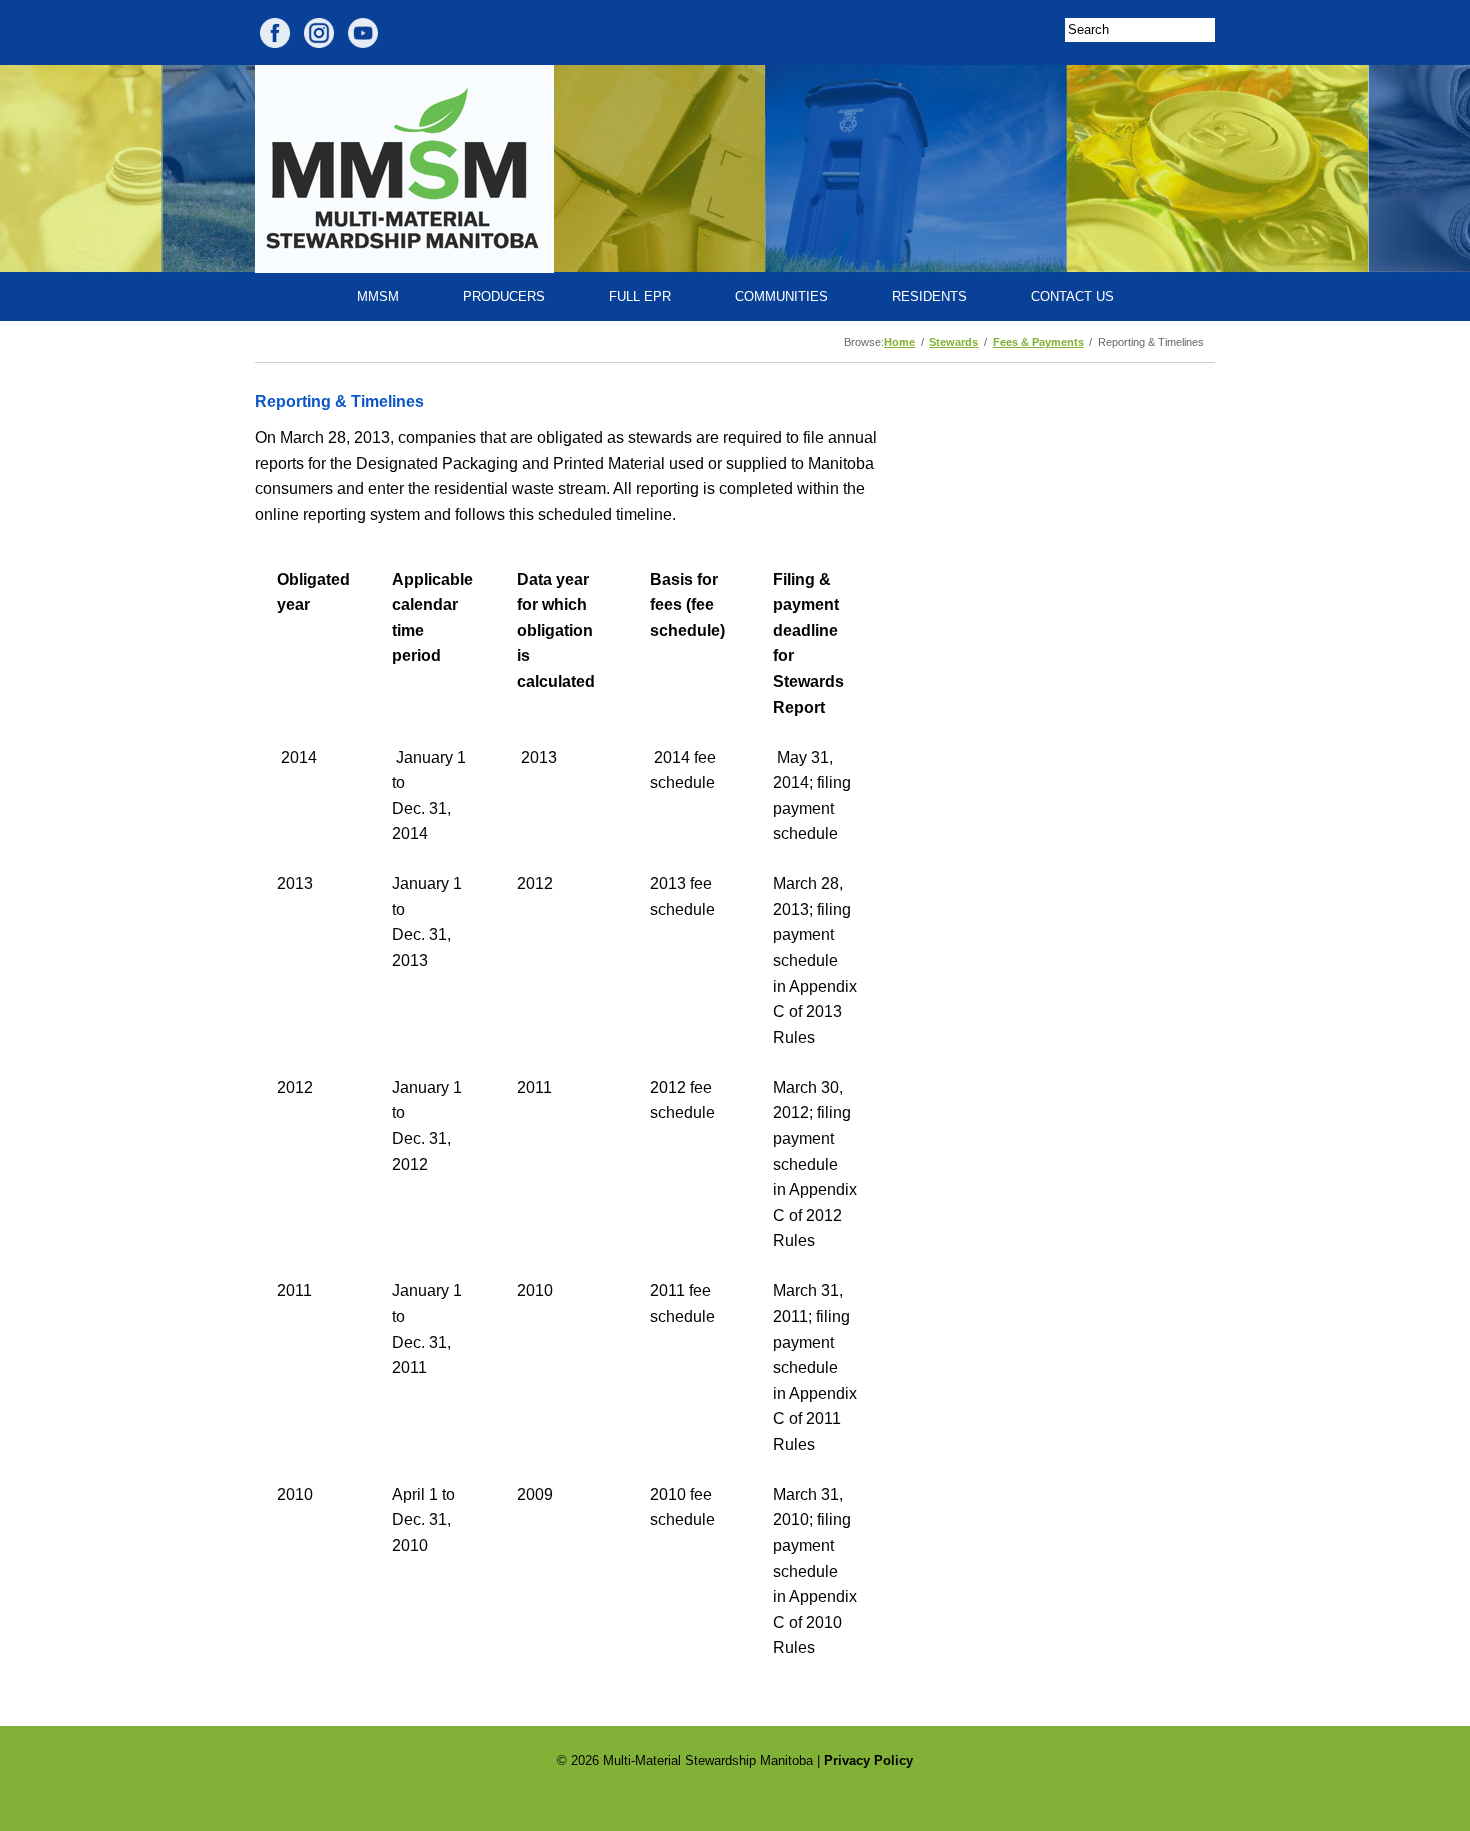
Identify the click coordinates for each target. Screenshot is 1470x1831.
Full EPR (640, 296)
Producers (504, 296)
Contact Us (1072, 296)
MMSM (378, 296)
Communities (781, 296)
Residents (929, 296)
